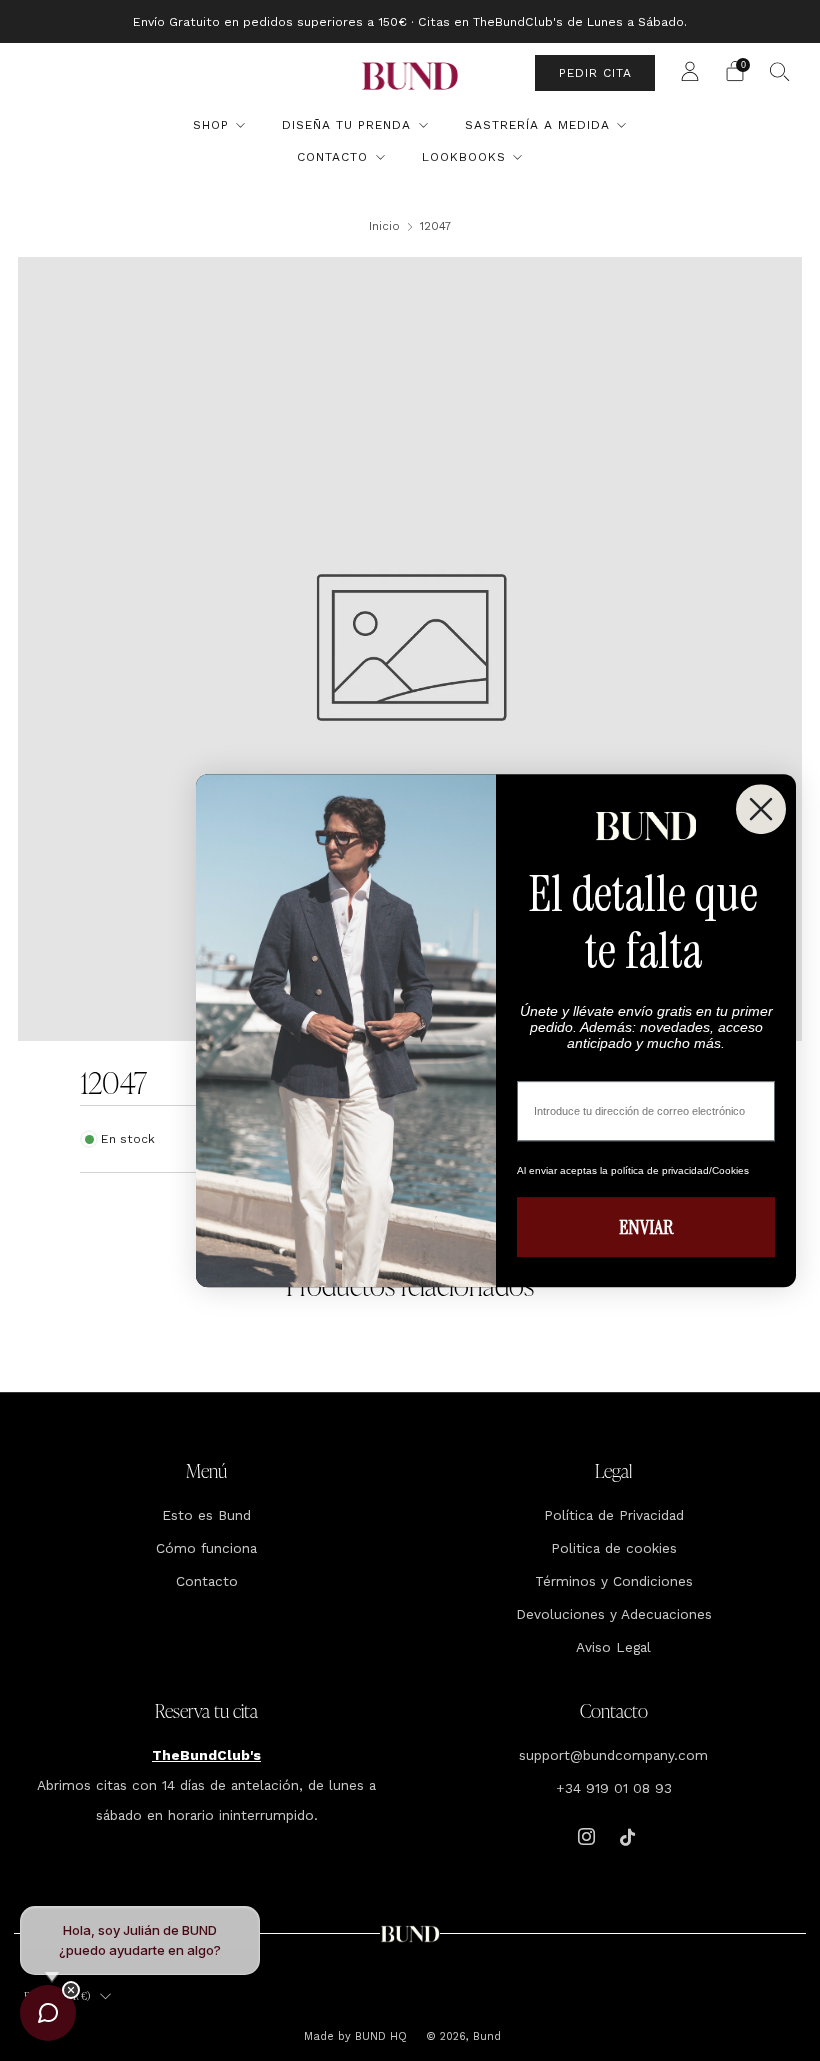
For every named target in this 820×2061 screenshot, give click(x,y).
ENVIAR (646, 1227)
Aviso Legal (613, 1647)
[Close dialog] (761, 809)
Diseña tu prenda (346, 125)
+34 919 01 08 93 (614, 1788)
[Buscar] (780, 71)
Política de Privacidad (614, 1515)
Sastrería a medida (537, 125)
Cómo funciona (206, 1548)
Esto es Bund (206, 1515)
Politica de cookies (614, 1548)
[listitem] (410, 21)
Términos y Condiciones (614, 1581)
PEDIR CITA (595, 73)
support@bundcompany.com (613, 1755)
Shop (211, 125)
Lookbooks (464, 157)
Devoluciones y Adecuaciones (614, 1614)
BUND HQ (379, 2036)
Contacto (332, 157)
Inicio (384, 226)
